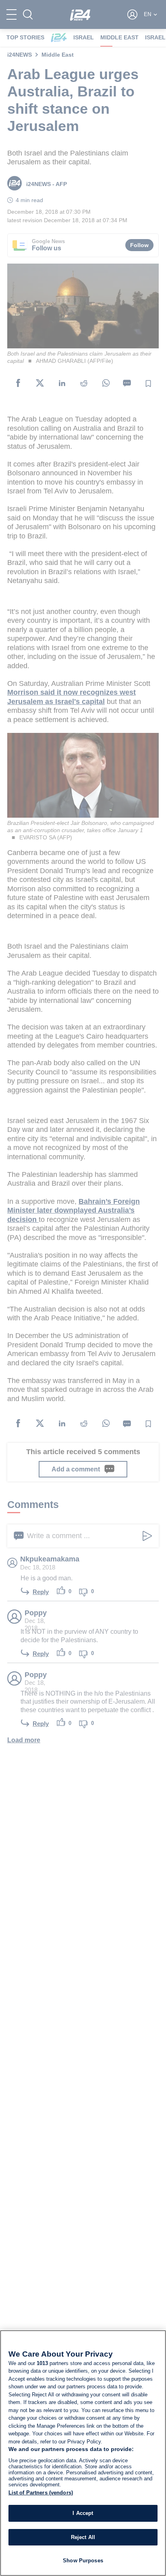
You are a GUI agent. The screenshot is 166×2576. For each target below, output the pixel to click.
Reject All (83, 2537)
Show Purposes (83, 2561)
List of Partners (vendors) (41, 2493)
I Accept (83, 2513)
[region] (83, 2453)
